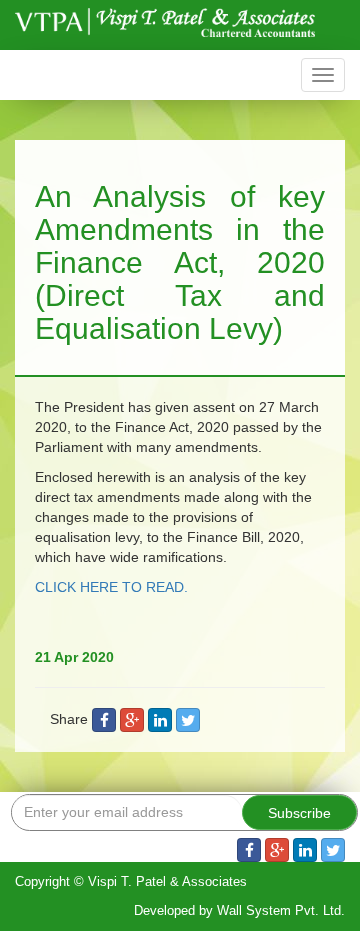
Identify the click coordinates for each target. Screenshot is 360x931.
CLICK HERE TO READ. (111, 587)
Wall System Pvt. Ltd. (281, 910)
